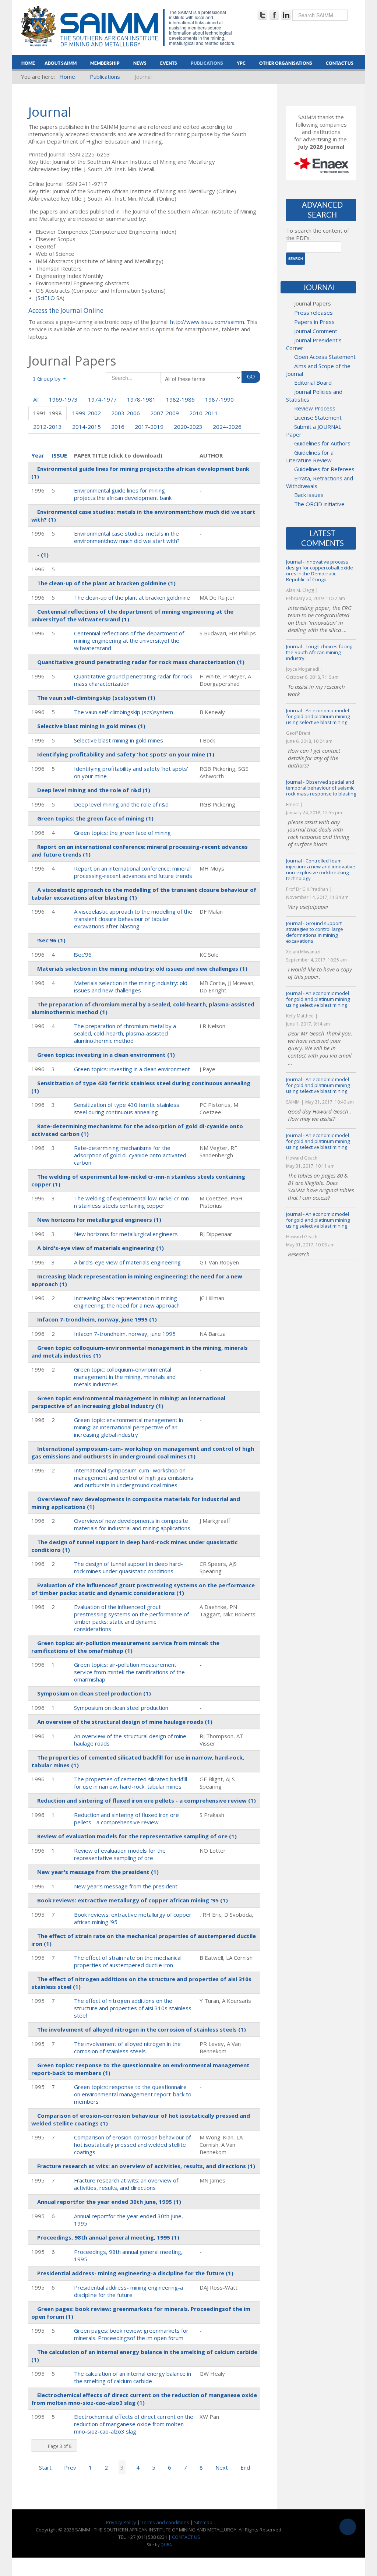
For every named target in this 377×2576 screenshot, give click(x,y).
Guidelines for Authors (322, 443)
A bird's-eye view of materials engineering (127, 1262)
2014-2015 (87, 427)
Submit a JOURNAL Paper (314, 430)
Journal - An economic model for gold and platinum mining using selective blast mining (318, 716)
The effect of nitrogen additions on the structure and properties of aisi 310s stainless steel (133, 2008)
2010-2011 (204, 413)
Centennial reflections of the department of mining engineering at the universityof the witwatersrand (129, 641)
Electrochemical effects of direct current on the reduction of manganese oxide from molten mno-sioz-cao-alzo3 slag (134, 2424)
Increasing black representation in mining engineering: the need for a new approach (127, 1302)
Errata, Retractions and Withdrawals (320, 482)
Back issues (309, 495)
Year (38, 455)
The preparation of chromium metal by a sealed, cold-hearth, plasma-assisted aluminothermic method (125, 1033)
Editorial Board (313, 382)
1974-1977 (102, 399)
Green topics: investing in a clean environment (132, 1069)
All (36, 399)
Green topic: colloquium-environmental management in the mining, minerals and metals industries (125, 1377)
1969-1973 (63, 399)
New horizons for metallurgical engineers (126, 1234)
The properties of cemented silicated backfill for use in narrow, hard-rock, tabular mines (131, 1783)
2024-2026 (227, 427)
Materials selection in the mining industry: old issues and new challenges (131, 987)
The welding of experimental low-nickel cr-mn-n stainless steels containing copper (133, 1202)
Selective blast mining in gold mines (119, 740)
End (245, 2467)
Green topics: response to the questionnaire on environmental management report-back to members (133, 2094)
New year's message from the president (126, 1886)
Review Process (315, 408)
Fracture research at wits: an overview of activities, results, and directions (126, 2184)
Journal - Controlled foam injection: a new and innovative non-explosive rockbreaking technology (321, 869)
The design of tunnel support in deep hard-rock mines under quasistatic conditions (128, 1567)
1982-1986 (180, 399)
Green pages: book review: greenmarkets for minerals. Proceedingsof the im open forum (131, 2334)
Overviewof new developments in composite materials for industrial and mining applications (132, 1524)
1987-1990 (219, 399)
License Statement (318, 417)
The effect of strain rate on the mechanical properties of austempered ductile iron (128, 1961)
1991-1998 (47, 413)
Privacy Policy (121, 2522)
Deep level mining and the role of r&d (121, 804)
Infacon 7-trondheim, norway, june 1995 (125, 1334)
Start (45, 2467)
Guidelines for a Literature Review (310, 456)
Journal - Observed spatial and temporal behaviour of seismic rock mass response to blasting (321, 788)
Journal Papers (313, 303)
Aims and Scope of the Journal (318, 370)
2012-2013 (47, 427)
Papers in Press (314, 322)
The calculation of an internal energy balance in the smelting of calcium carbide (133, 2377)
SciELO (46, 298)
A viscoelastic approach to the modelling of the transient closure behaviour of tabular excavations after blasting (133, 919)
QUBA (166, 2545)
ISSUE (59, 455)
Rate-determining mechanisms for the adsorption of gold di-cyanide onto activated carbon (130, 1155)
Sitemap (203, 2522)
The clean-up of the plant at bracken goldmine (132, 597)
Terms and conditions (165, 2522)
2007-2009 (165, 413)
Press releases (313, 313)
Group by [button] (49, 378)
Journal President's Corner (314, 344)
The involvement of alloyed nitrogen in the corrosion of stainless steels (127, 2047)
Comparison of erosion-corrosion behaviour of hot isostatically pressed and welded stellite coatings (132, 2145)
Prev (70, 2467)
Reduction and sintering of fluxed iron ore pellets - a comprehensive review (126, 1818)
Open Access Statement (325, 357)
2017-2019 (149, 427)
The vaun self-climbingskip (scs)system (124, 712)
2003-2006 (126, 413)
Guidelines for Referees (324, 469)
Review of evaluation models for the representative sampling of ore (120, 1854)
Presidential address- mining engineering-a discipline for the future (128, 2291)
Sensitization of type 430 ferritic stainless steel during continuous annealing (127, 1108)
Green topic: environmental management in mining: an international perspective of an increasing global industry (128, 1427)
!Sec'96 (83, 954)
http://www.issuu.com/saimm (207, 322)
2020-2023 (188, 427)
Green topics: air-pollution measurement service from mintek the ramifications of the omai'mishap (129, 1672)
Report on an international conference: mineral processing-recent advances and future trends (133, 872)
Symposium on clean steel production (121, 1708)
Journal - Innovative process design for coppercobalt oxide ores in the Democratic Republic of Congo (320, 571)
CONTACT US (186, 2537)
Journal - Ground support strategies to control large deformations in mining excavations (315, 932)
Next (222, 2467)
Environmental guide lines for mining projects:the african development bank (123, 494)
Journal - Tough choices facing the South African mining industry (319, 652)
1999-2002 (87, 413)
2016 (118, 427)
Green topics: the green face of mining (122, 833)
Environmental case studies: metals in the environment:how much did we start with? (127, 537)
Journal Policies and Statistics (314, 396)
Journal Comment (316, 331)
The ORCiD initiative (319, 504)
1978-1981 (141, 399)
